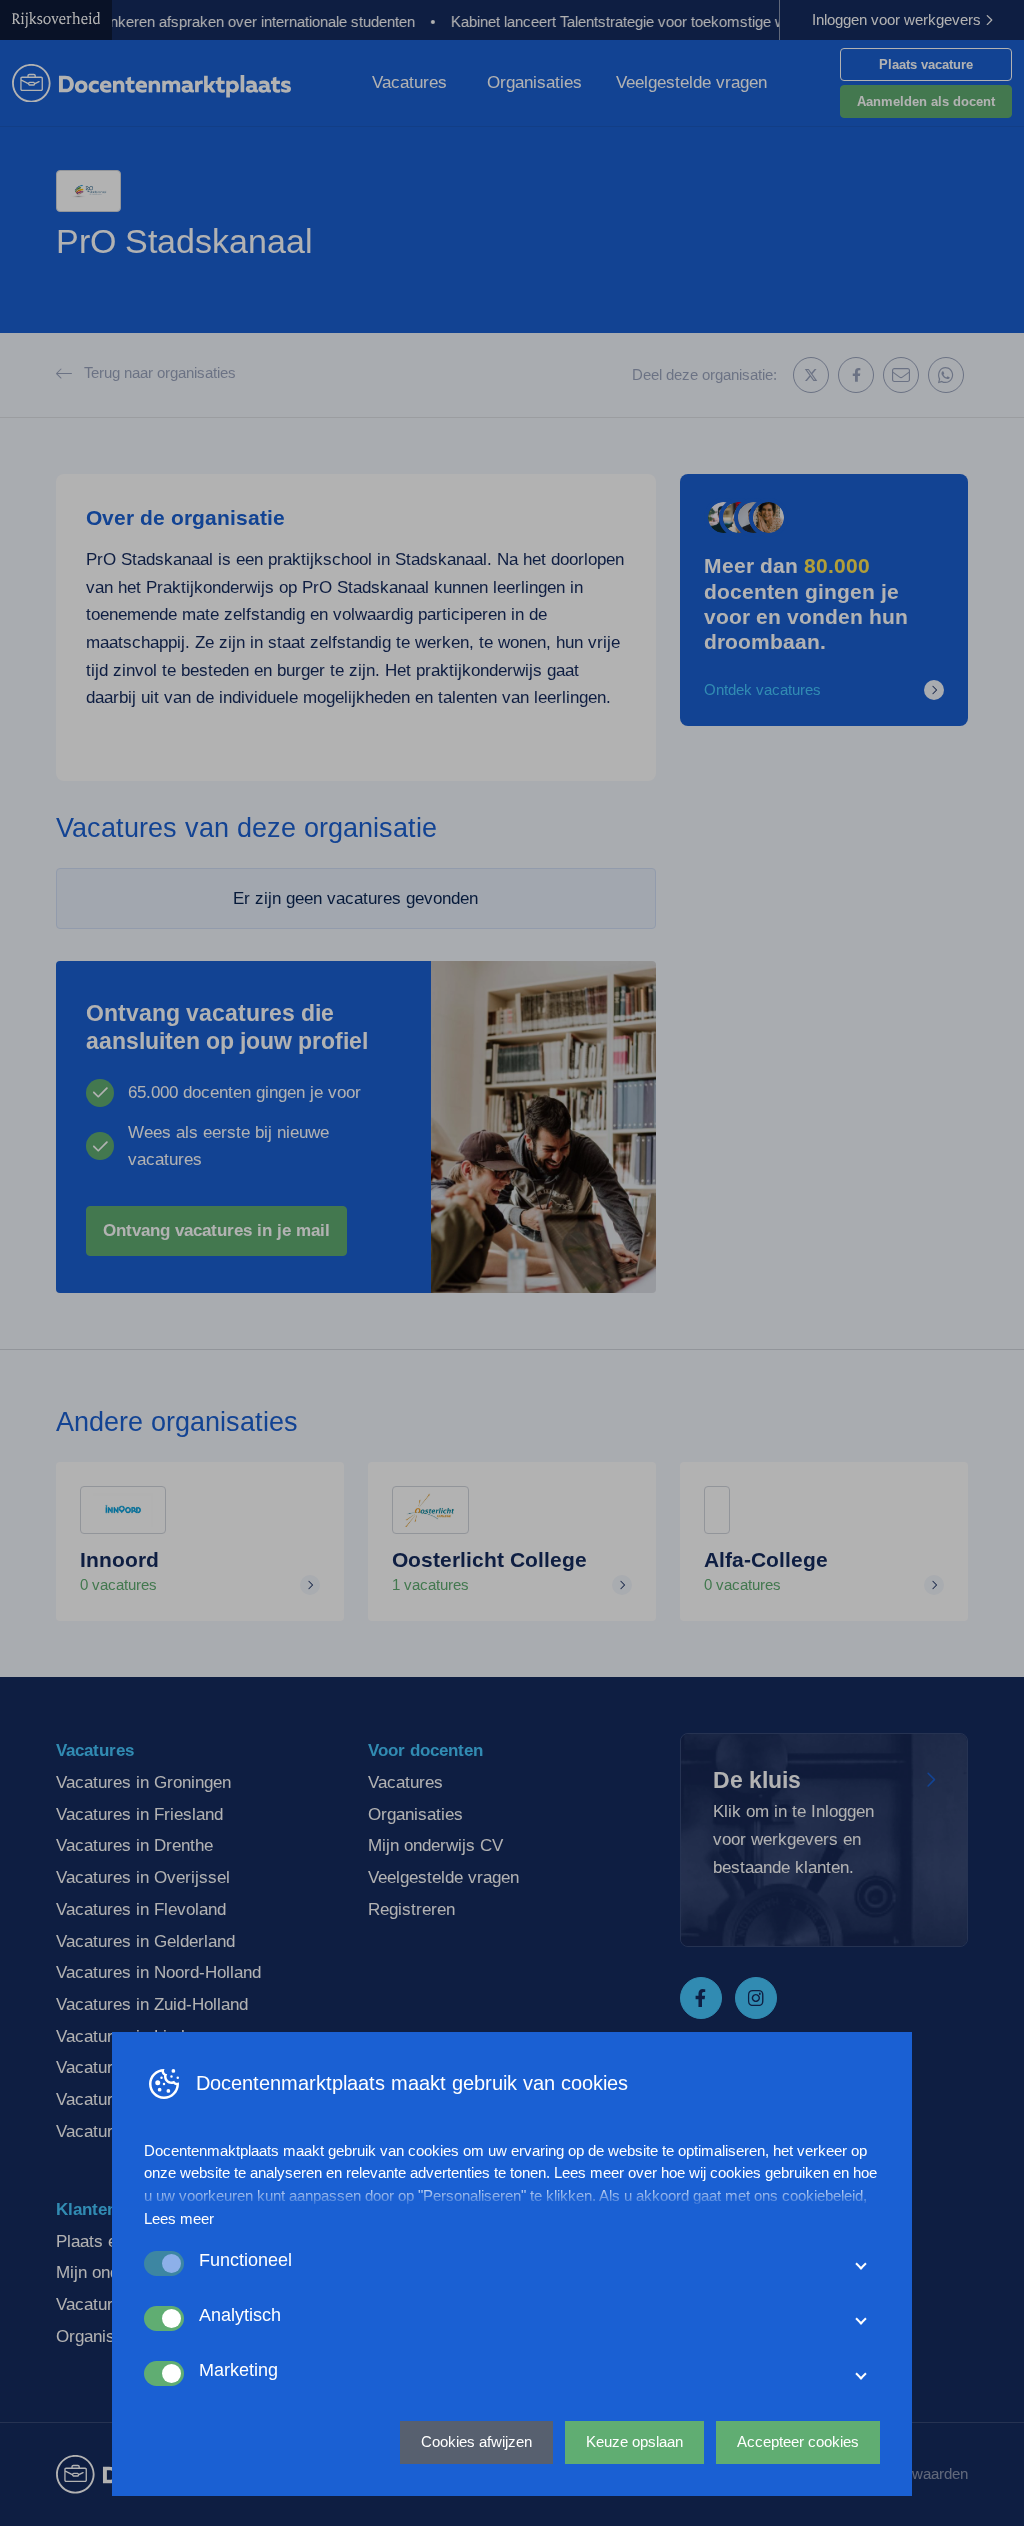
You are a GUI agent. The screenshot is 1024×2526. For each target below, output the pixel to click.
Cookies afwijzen (476, 2441)
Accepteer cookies (798, 2441)
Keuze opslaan (634, 2441)
